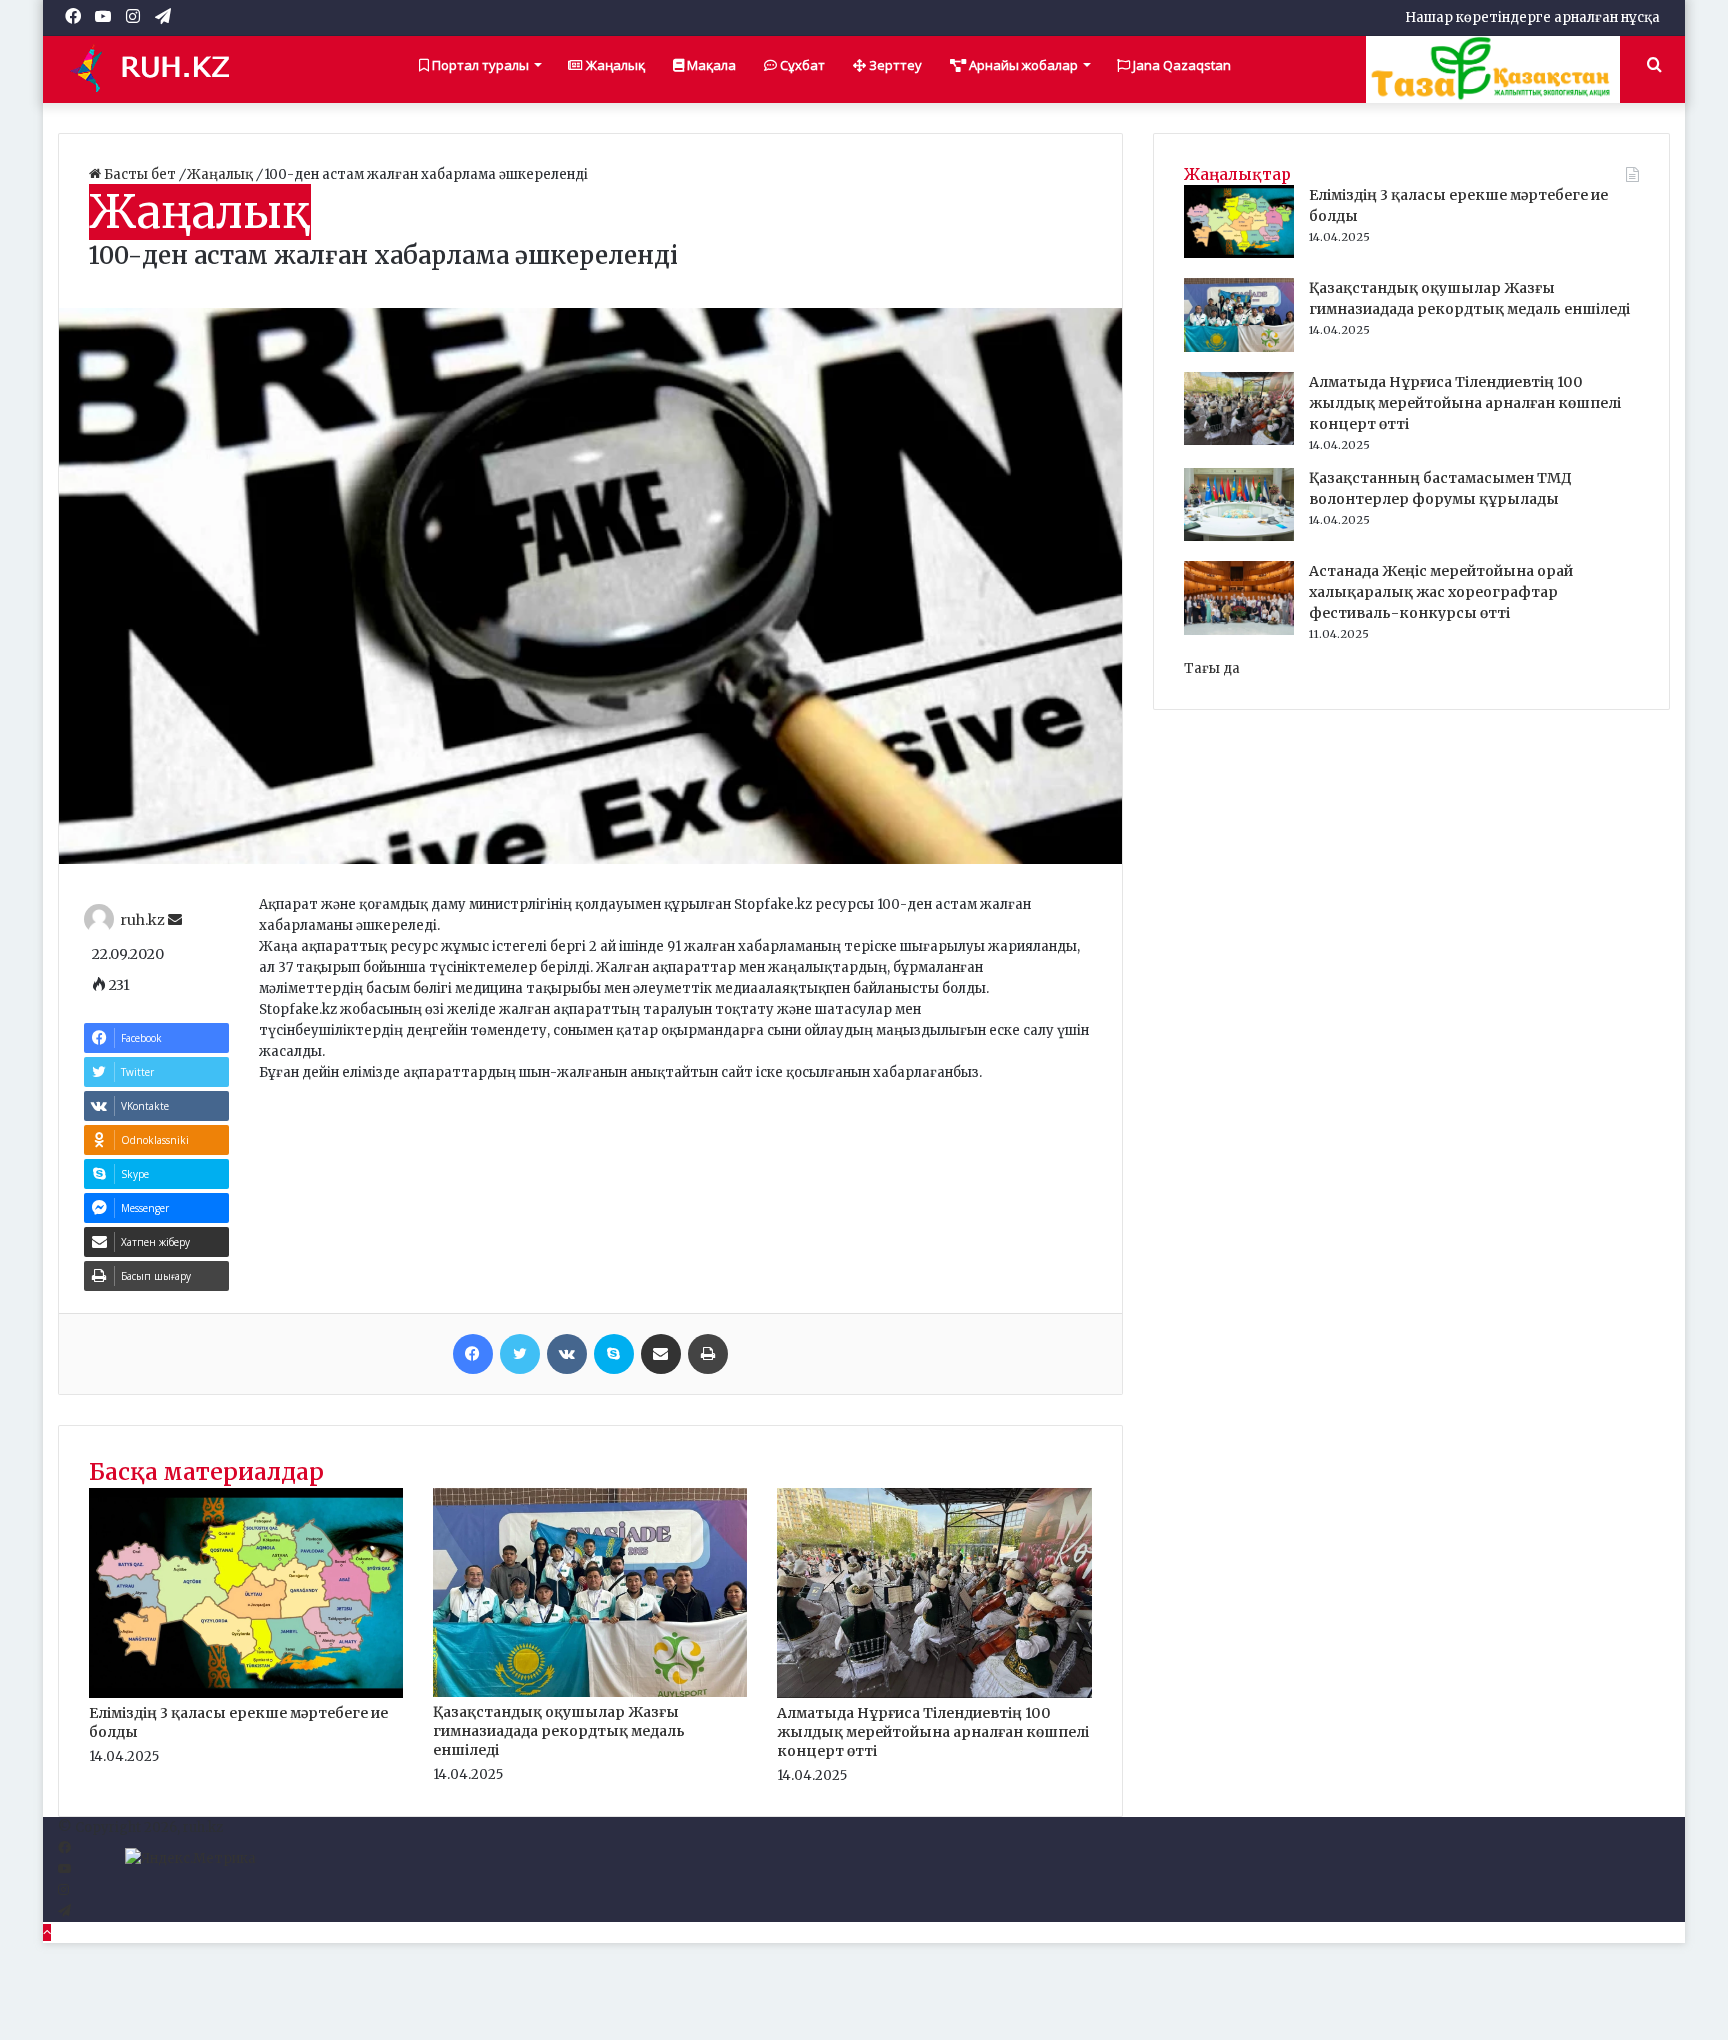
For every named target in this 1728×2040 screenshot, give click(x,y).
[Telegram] (64, 1911)
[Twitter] (520, 1354)
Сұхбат (801, 65)
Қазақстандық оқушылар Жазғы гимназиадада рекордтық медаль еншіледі (559, 1731)
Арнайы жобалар (1022, 65)
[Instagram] (63, 1890)
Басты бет (140, 174)
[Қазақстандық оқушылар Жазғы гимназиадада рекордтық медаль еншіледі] (590, 1692)
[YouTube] (64, 1869)
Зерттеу (894, 65)
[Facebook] (473, 1354)
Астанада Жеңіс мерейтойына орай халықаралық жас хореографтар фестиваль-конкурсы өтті (1441, 592)
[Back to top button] (47, 1932)
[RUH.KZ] (158, 69)
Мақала (710, 65)
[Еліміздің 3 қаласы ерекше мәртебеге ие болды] (246, 1693)
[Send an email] (175, 920)
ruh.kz (142, 920)
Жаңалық (614, 65)
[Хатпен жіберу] (661, 1354)
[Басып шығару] (708, 1354)
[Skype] (614, 1354)
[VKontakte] (567, 1354)
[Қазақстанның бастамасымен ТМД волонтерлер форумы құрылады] (1239, 536)
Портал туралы (479, 65)
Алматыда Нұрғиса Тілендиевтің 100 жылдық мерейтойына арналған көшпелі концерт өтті (933, 1732)
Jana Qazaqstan (1180, 65)
